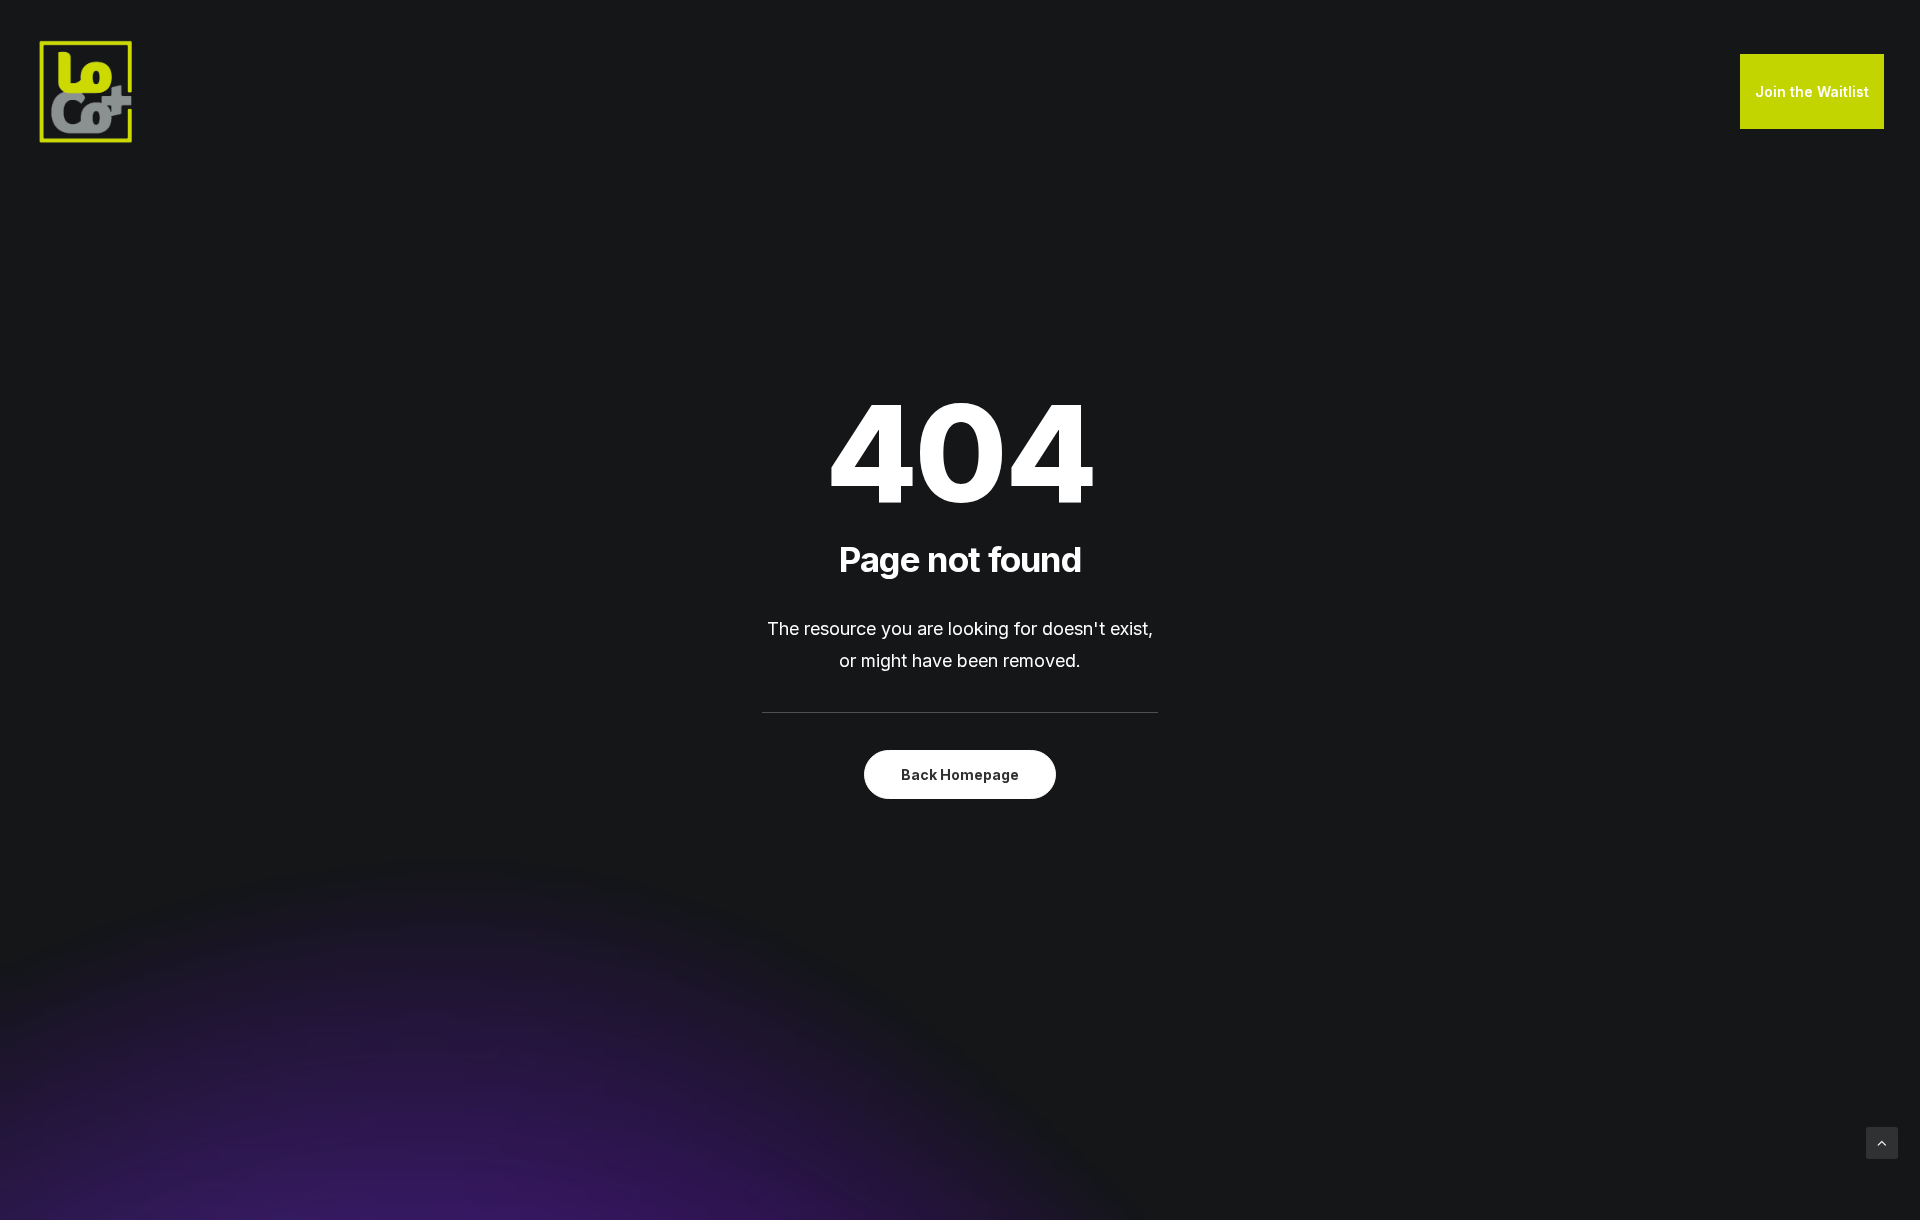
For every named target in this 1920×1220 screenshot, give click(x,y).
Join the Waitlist (1812, 91)
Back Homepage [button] (960, 774)
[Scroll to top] (1882, 1141)
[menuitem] (1812, 92)
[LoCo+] (86, 92)
